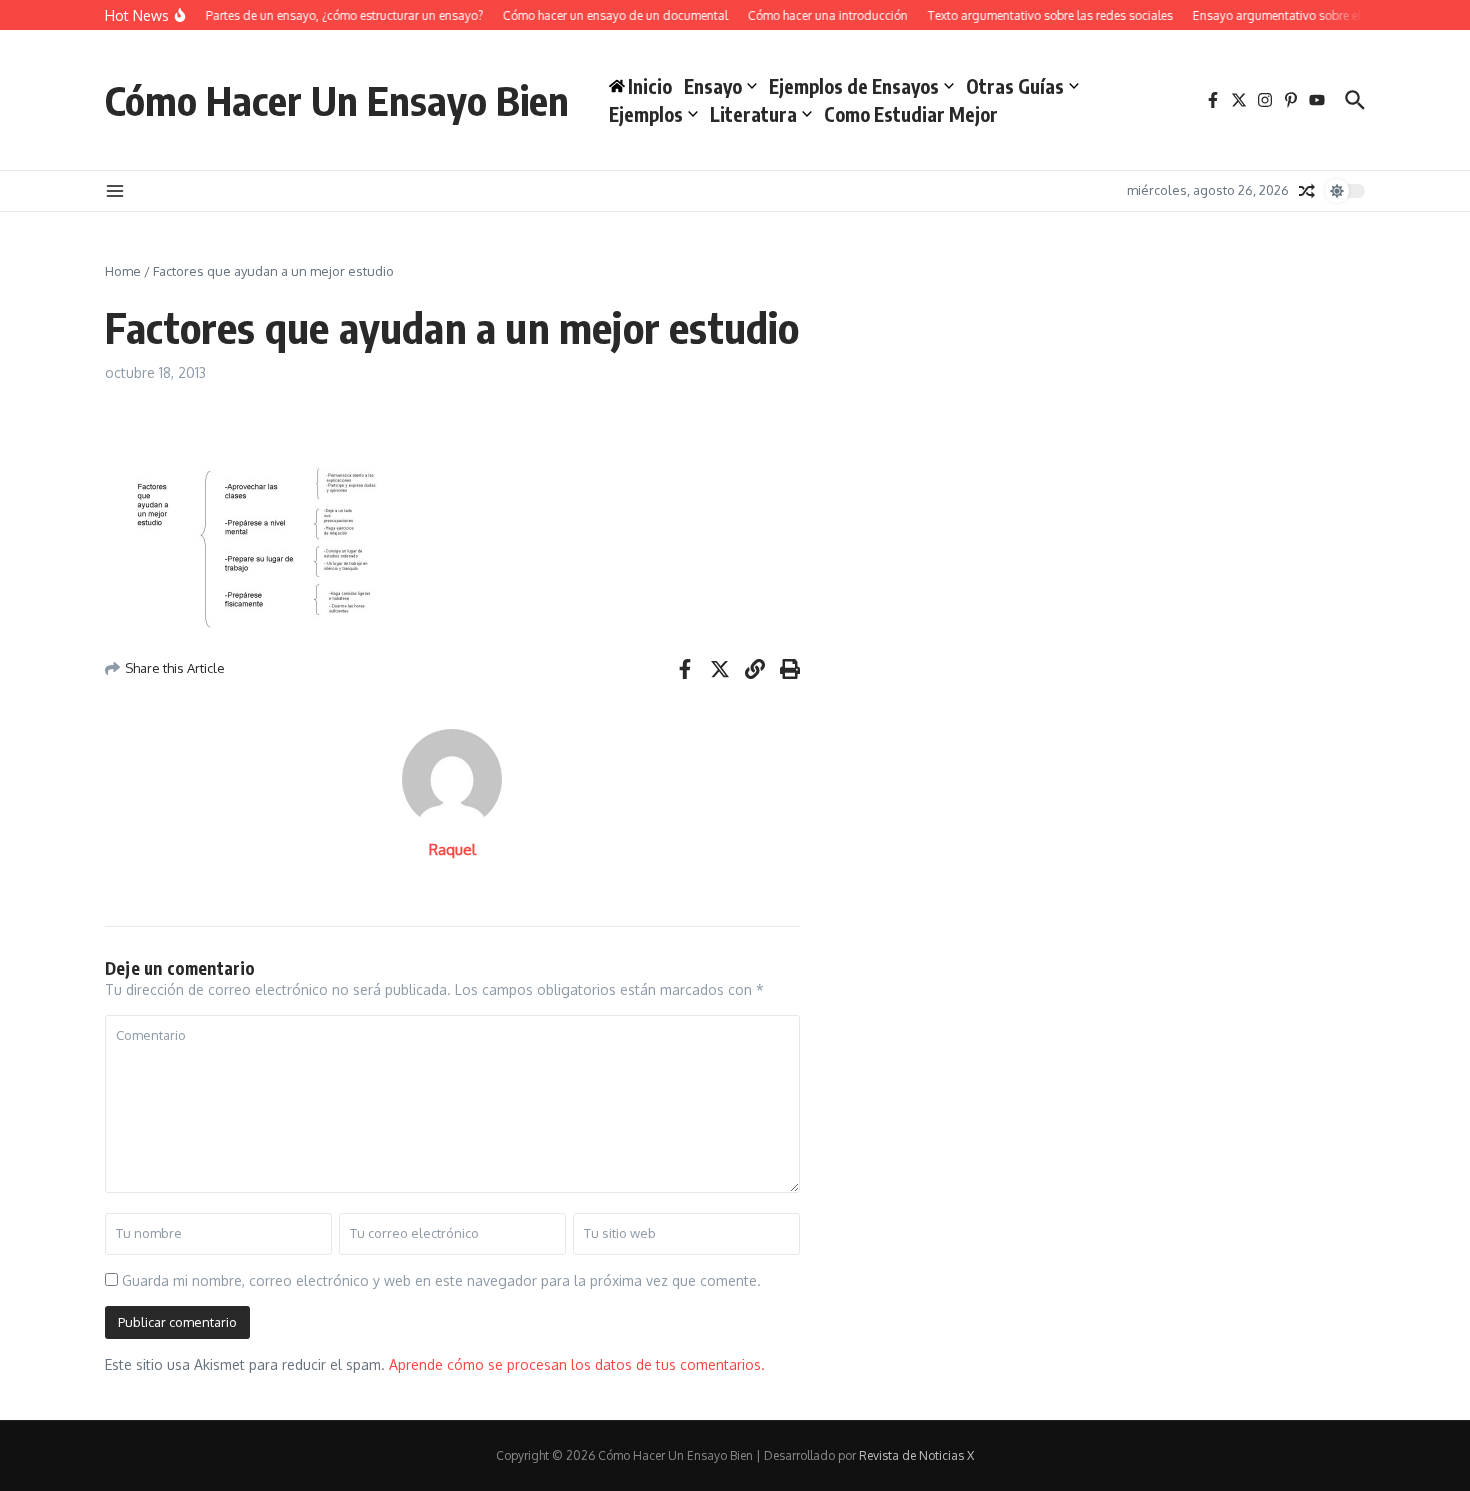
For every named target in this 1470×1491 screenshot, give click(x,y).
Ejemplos (646, 114)
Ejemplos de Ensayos (854, 86)
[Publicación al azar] (1307, 191)
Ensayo (713, 86)
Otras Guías (1015, 86)
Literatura (753, 114)
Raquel (452, 849)
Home (123, 271)
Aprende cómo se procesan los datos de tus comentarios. (577, 1364)
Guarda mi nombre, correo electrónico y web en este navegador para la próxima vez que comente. (441, 1280)
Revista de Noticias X (916, 1455)
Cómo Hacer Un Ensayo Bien (337, 100)
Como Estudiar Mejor (911, 114)
